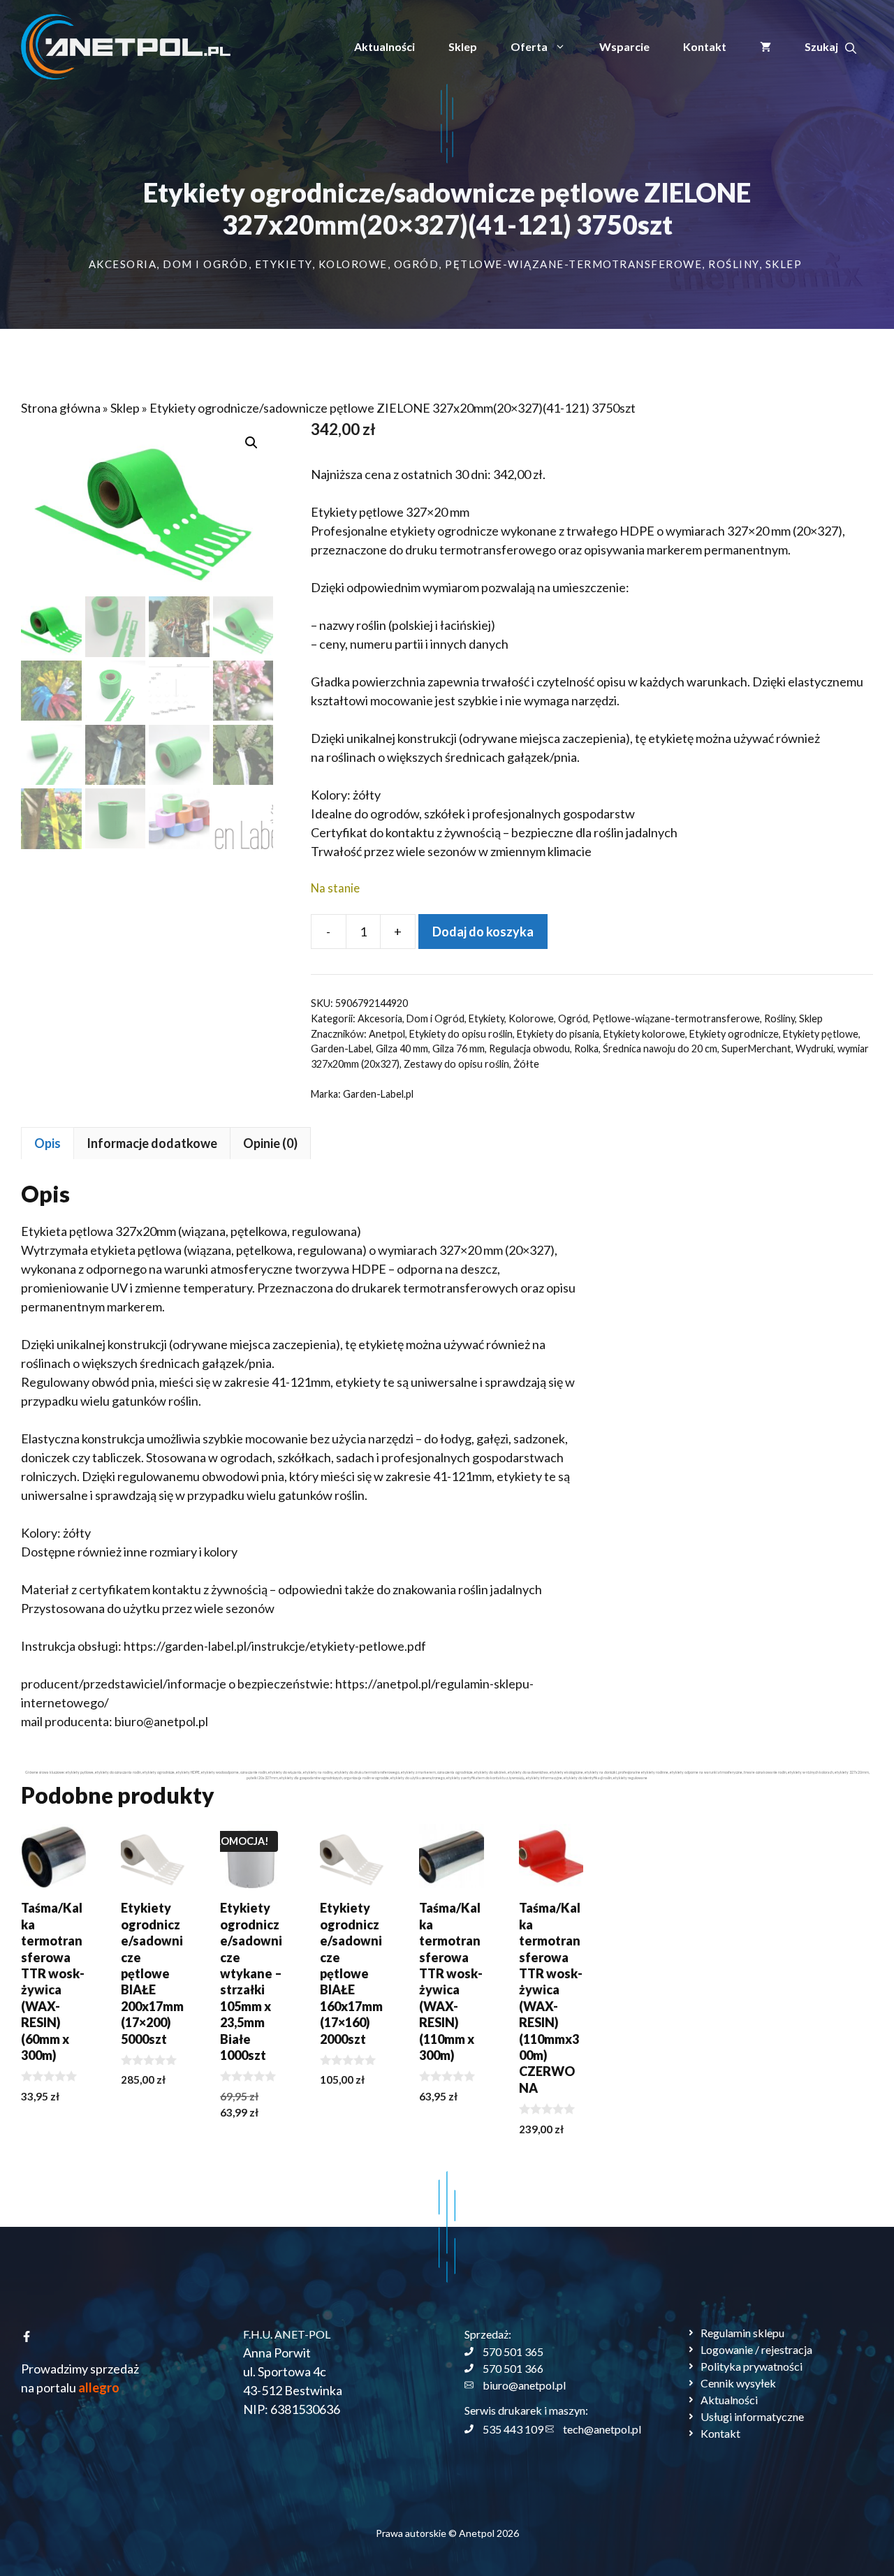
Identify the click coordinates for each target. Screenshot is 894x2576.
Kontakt (705, 46)
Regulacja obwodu (529, 1048)
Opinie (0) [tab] (270, 1143)
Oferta (529, 46)
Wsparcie (624, 46)
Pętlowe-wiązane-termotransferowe (573, 264)
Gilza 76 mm (459, 1048)
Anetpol (387, 1034)
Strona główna (61, 408)
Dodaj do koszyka (483, 932)
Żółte (526, 1064)
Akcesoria (123, 264)
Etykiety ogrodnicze (734, 1034)
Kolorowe (353, 264)
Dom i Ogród (206, 264)
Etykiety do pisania (558, 1034)
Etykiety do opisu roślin (461, 1034)
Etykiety (284, 264)
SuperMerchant (756, 1048)
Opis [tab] (47, 1143)
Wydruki (814, 1048)
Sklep (463, 46)
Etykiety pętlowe (821, 1034)
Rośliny (734, 264)
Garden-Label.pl (378, 1094)
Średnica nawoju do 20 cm (660, 1048)
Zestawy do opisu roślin (456, 1064)
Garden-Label (341, 1048)
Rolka (586, 1048)
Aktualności (384, 46)
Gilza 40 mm (402, 1048)
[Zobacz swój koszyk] (765, 47)
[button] (830, 47)
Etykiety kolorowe (644, 1034)
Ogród (417, 264)
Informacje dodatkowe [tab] (152, 1143)
